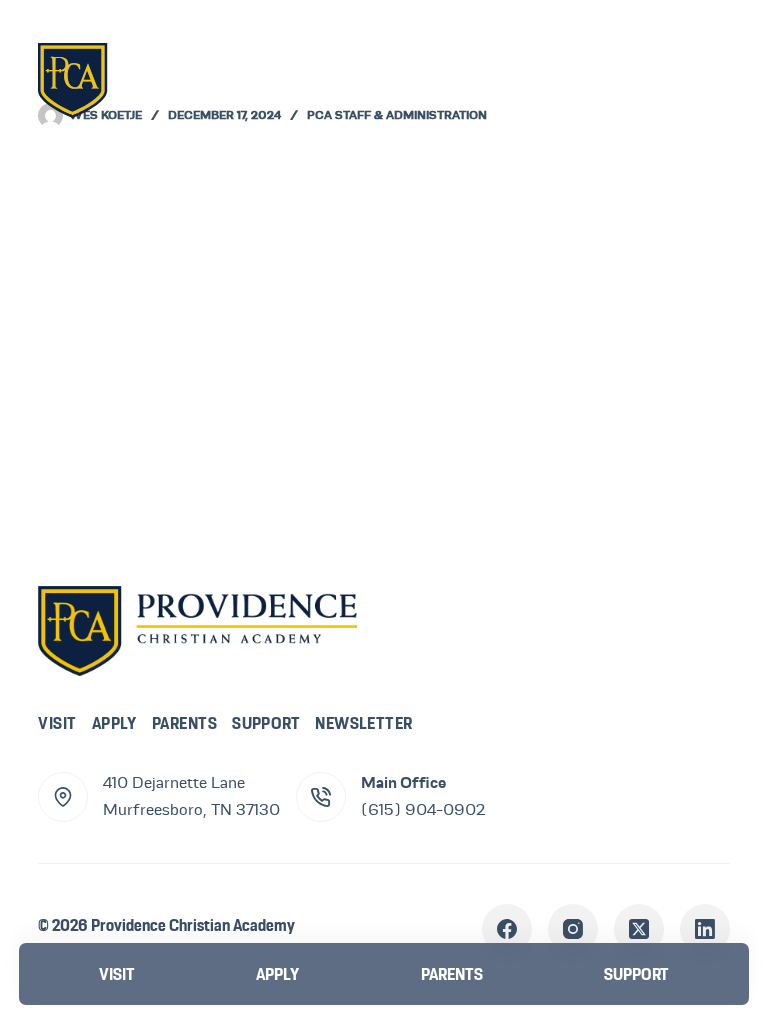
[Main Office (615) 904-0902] (321, 797)
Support (266, 723)
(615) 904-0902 (423, 810)
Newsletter (364, 723)
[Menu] (700, 79)
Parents (184, 723)
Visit (57, 723)
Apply (114, 723)
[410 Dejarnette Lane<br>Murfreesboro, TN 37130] (63, 797)
